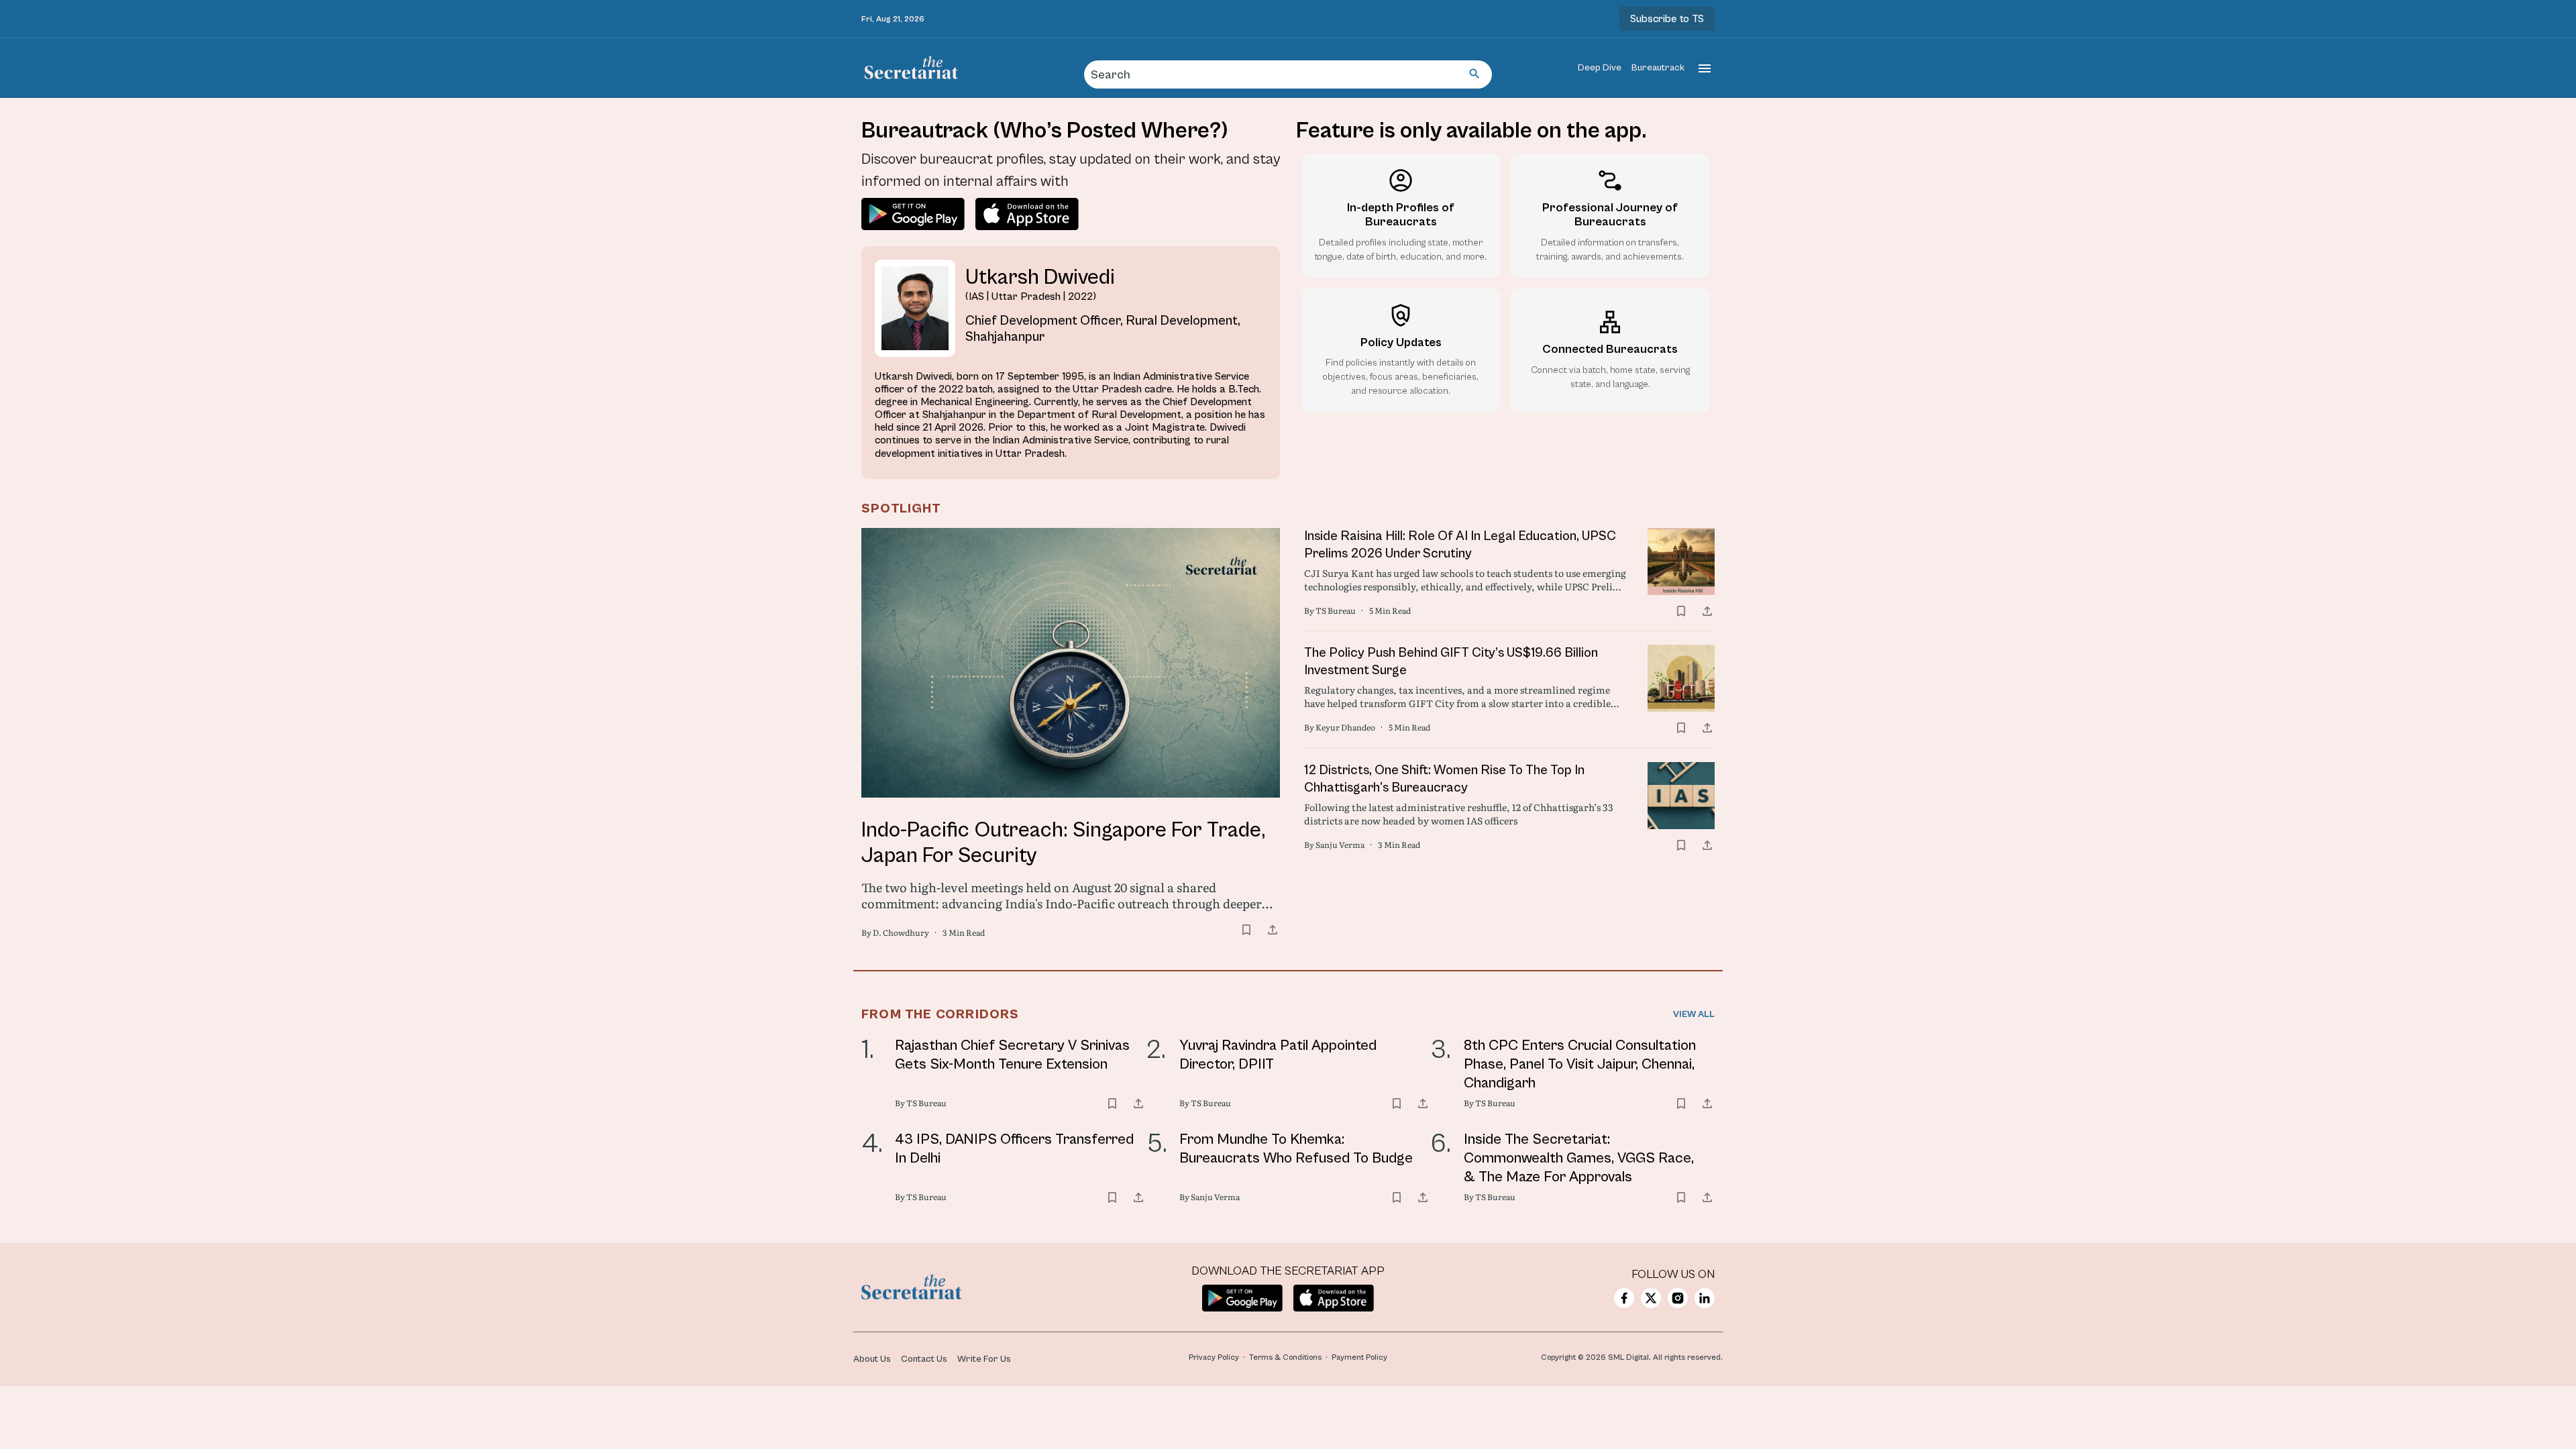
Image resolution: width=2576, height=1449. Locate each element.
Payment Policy (1359, 1357)
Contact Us (924, 1359)
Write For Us (984, 1359)
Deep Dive (1600, 68)
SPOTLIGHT (901, 509)
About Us (872, 1359)
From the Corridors (941, 1015)
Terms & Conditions (1285, 1357)
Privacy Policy (1214, 1357)
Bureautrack (1658, 68)
